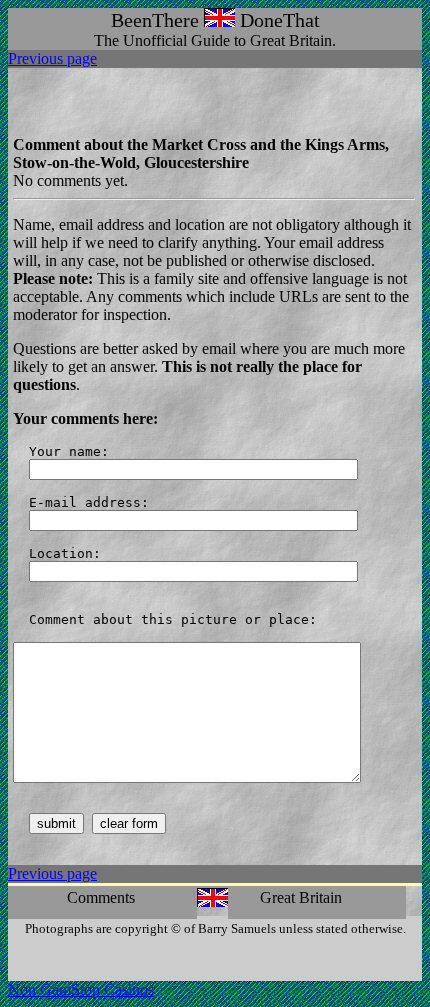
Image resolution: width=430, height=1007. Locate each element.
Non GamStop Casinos (81, 989)
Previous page (52, 58)
